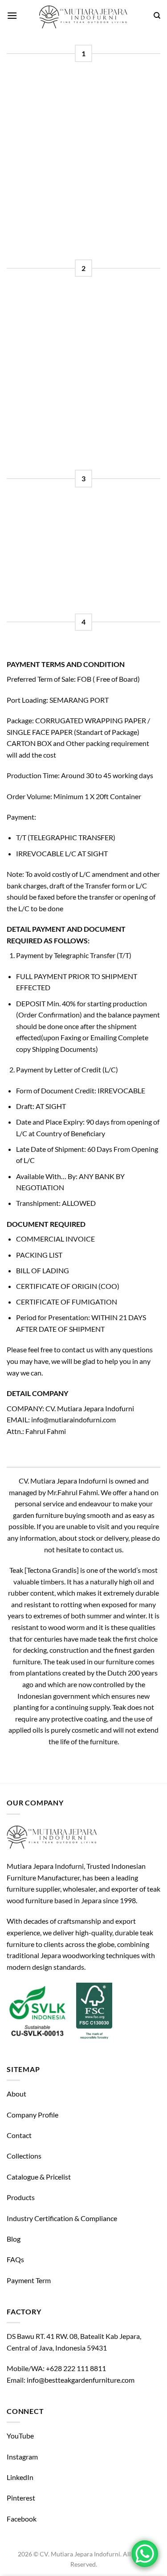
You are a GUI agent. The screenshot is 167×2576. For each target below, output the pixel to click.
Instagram (22, 2457)
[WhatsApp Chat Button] (145, 2554)
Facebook (22, 2519)
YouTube (20, 2436)
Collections (24, 2156)
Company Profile (33, 2115)
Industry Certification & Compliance (62, 2218)
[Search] (157, 16)
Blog (14, 2239)
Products (21, 2197)
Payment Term (29, 2280)
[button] (12, 15)
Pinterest (21, 2498)
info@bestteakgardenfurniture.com (81, 2380)
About (16, 2094)
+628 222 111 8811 (76, 2368)
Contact (19, 2135)
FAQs (15, 2259)
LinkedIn (20, 2477)
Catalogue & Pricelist (39, 2177)
